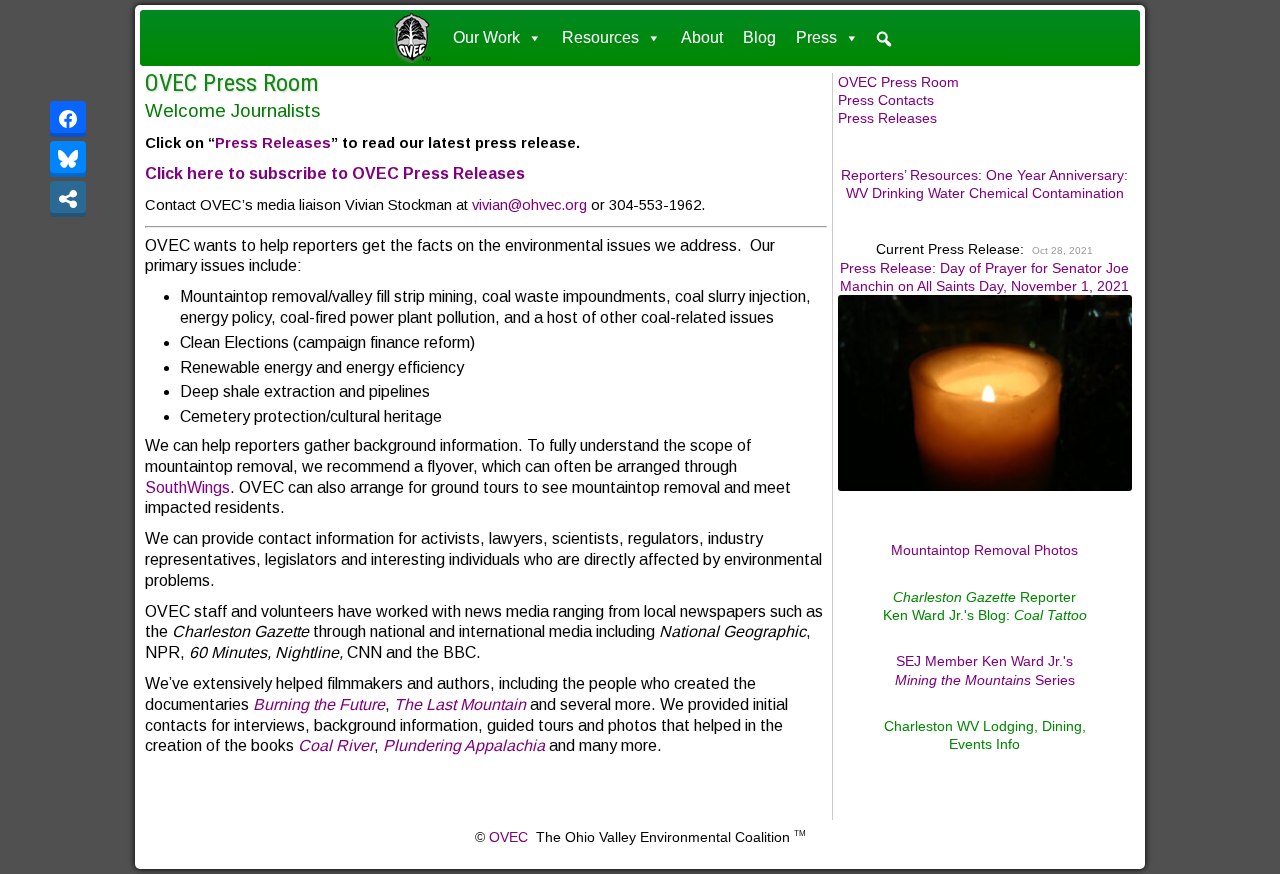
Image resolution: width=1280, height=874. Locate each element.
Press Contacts (886, 100)
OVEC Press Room (232, 83)
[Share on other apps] (68, 199)
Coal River (336, 745)
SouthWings (187, 487)
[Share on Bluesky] (68, 159)
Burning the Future (319, 704)
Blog (759, 37)
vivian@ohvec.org (529, 205)
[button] (884, 39)
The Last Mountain (460, 704)
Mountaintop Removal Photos (984, 550)
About (702, 37)
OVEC (508, 837)
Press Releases (273, 143)
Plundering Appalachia (464, 745)
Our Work (486, 37)
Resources (600, 37)
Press (816, 37)
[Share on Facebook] (68, 119)
